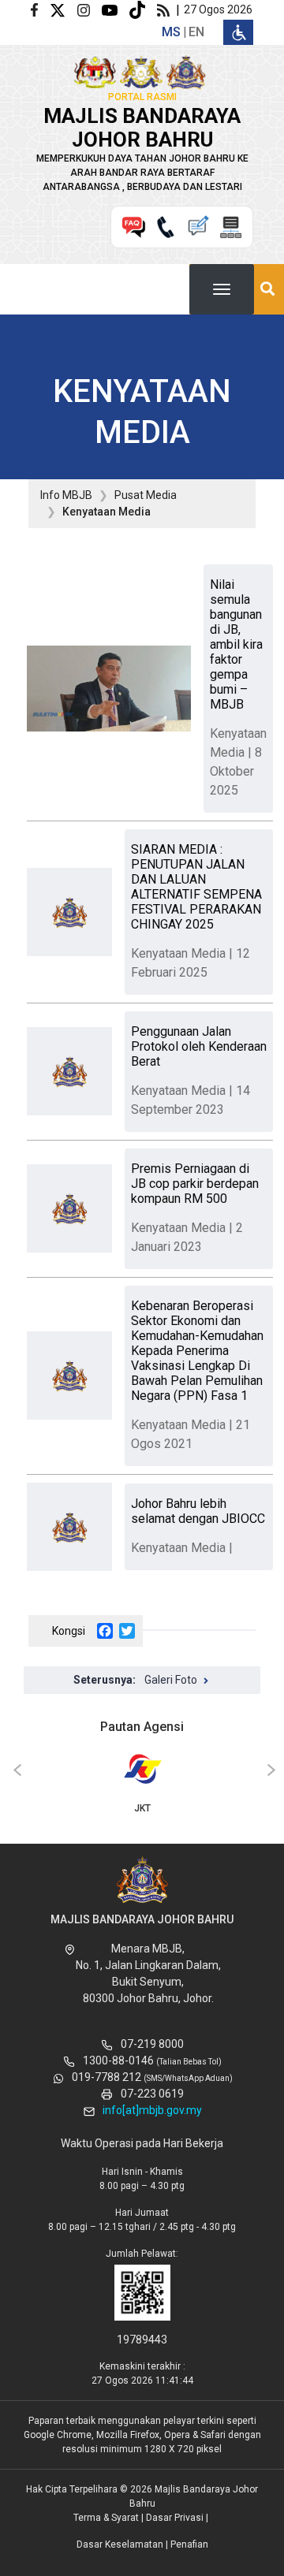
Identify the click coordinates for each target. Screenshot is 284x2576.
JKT (142, 1808)
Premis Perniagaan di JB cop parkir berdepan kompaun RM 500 (195, 1184)
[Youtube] (116, 9)
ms (171, 32)
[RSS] (166, 9)
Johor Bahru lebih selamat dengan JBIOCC (198, 1511)
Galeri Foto (171, 1680)
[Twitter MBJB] (64, 9)
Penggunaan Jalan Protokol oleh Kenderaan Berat (199, 1046)
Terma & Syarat (106, 2518)
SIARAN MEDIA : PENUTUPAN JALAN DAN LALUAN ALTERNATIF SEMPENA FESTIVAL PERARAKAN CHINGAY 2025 (196, 887)
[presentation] (15, 1771)
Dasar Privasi (175, 2518)
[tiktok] (143, 9)
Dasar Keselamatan (120, 2544)
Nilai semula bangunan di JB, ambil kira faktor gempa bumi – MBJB (236, 644)
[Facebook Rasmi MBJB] (40, 9)
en (196, 32)
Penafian (189, 2544)
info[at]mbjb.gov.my (152, 2110)
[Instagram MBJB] (90, 9)
